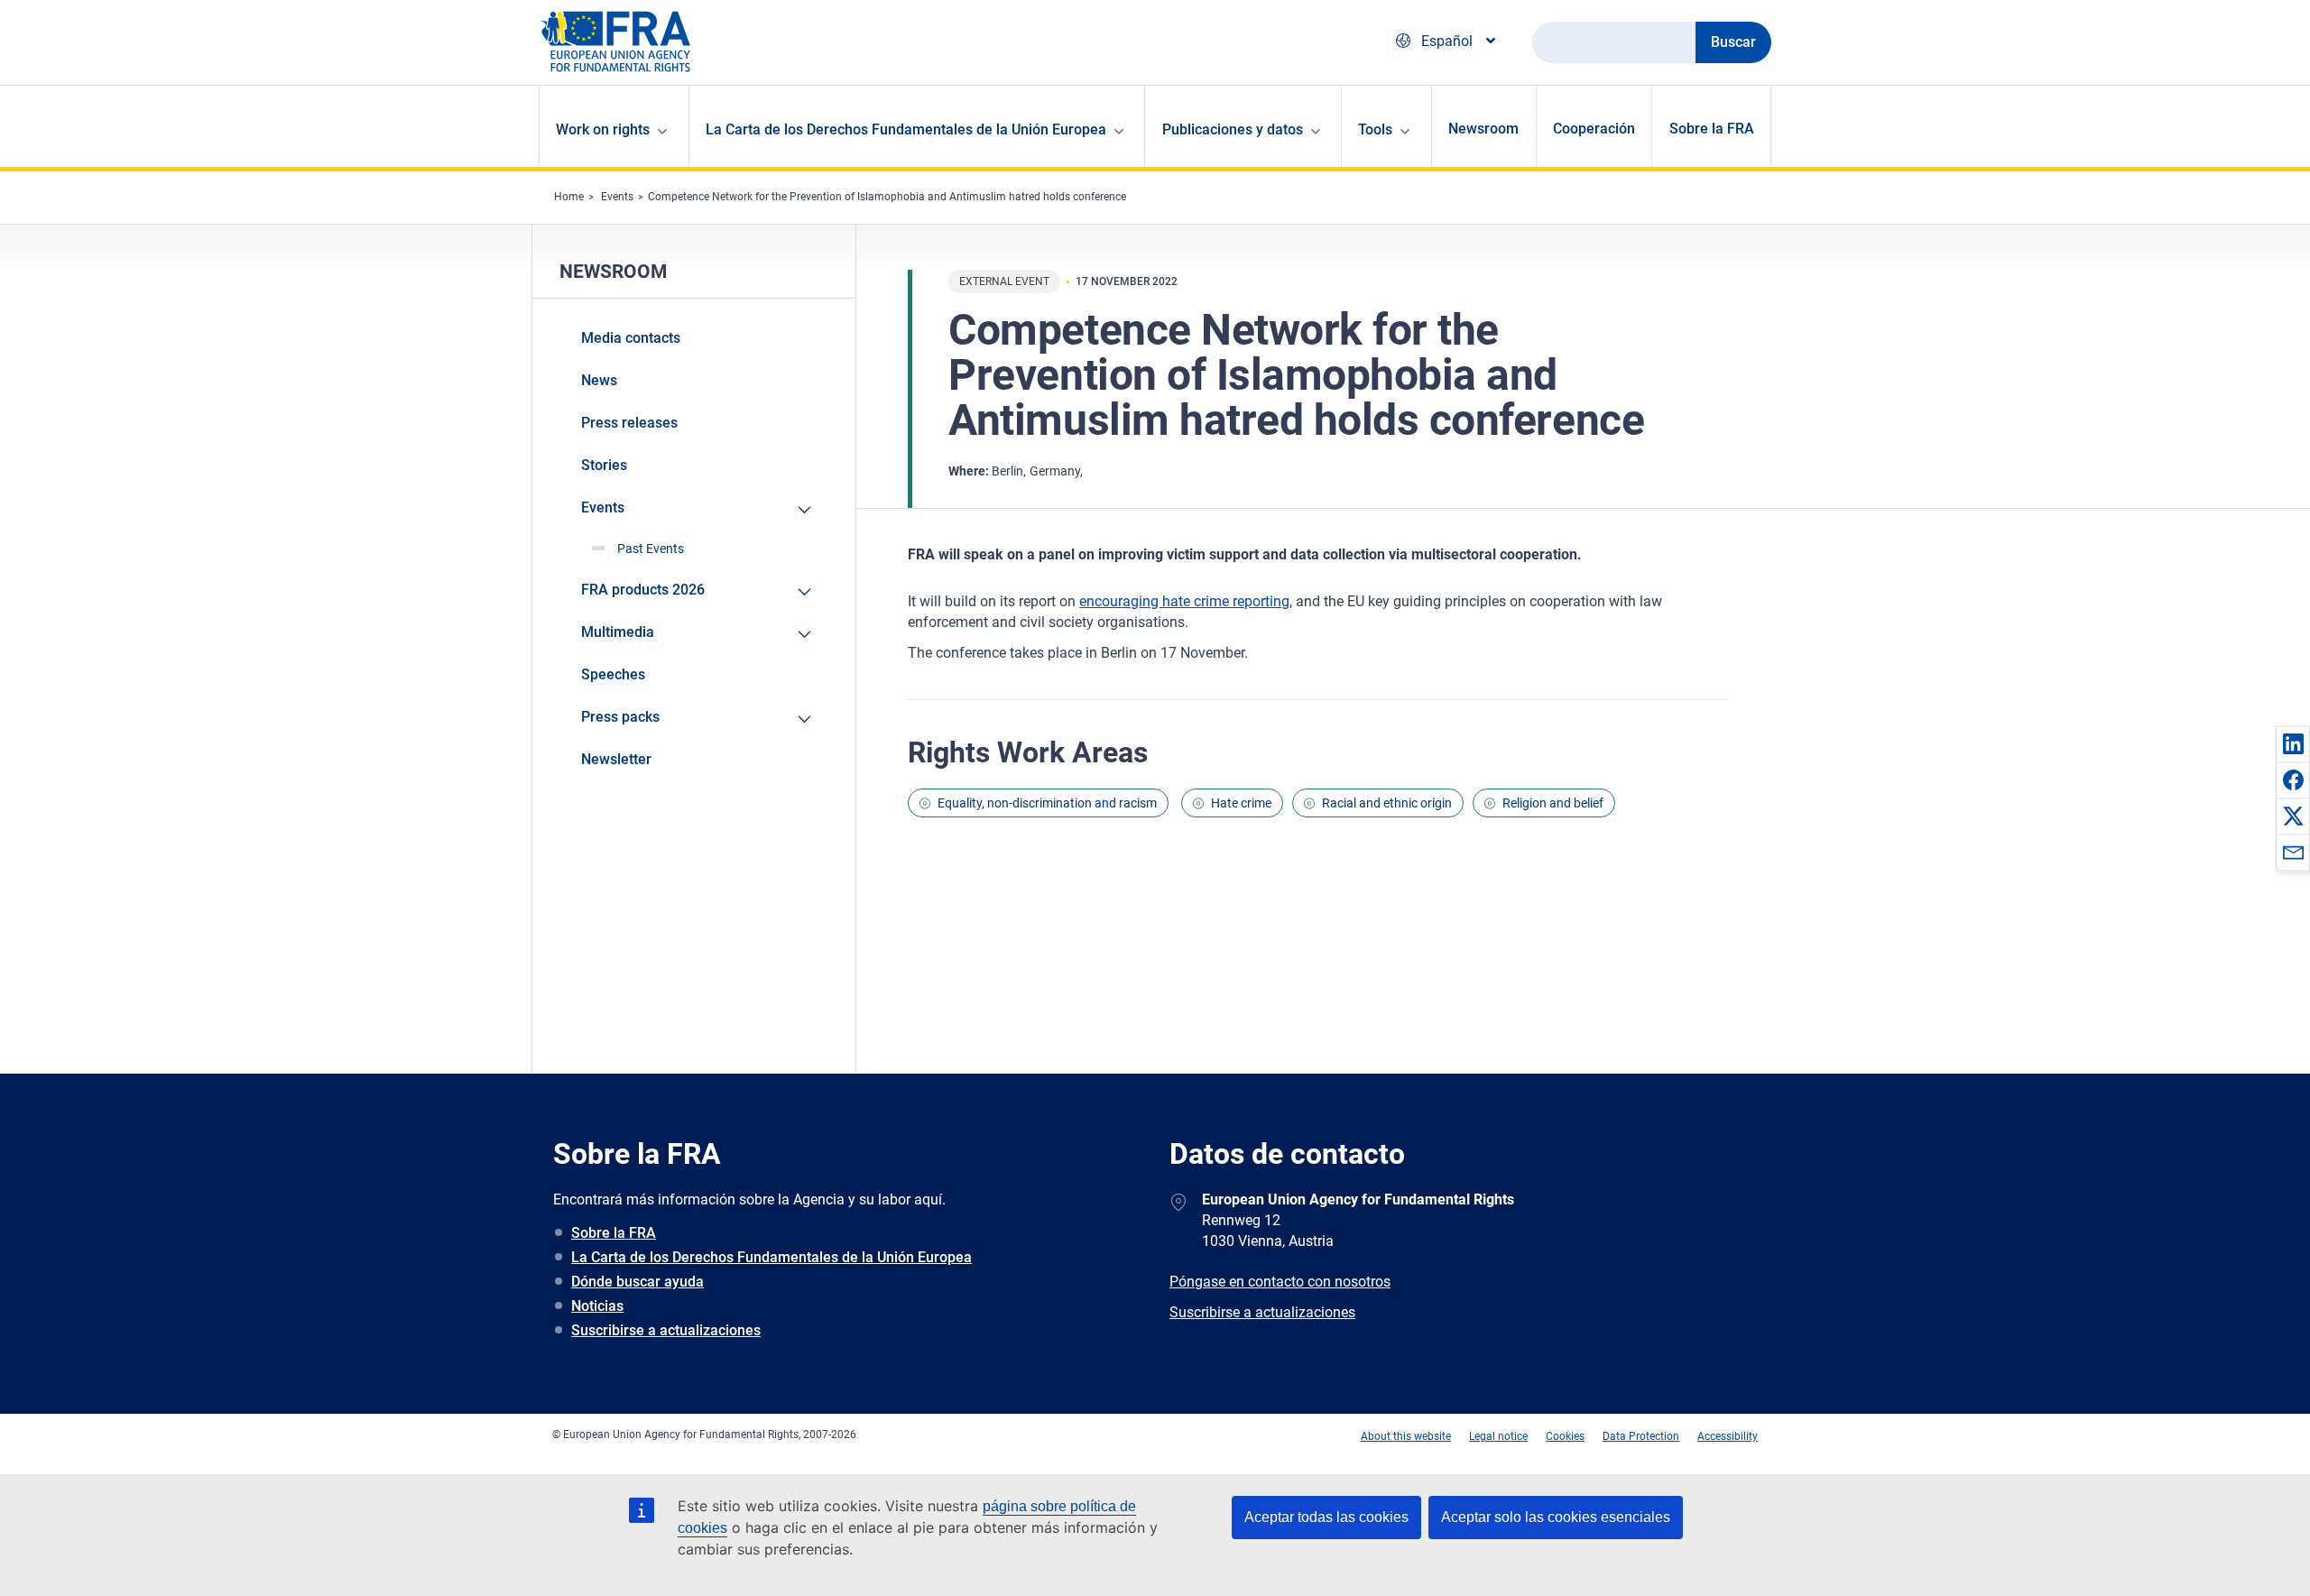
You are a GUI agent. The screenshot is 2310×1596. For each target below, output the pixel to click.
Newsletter (616, 759)
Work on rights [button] (603, 129)
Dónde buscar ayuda (638, 1282)
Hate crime (1241, 803)
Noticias (597, 1306)
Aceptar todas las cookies (1326, 1517)
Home (569, 197)
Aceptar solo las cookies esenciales (1556, 1517)
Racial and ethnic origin (1387, 803)
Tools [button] (1375, 129)
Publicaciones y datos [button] (1233, 129)
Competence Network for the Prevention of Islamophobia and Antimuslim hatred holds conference (887, 197)
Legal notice (1498, 1436)
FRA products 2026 (643, 590)
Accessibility (1728, 1436)
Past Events (651, 549)
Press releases (629, 423)
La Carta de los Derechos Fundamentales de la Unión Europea (772, 1257)
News (599, 380)
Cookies (1565, 1436)
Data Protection (1641, 1436)
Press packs (620, 717)
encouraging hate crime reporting (1184, 601)
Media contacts (631, 338)
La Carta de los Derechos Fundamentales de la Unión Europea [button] (906, 129)
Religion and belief (1553, 803)
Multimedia (618, 632)
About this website (1406, 1436)
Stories (604, 465)
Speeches (613, 674)
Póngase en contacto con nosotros (1280, 1282)
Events (617, 197)
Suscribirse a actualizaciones (666, 1330)
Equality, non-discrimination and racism (1047, 803)
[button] (2293, 743)
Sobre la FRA (1712, 129)
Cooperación (1594, 129)
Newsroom (1483, 129)
